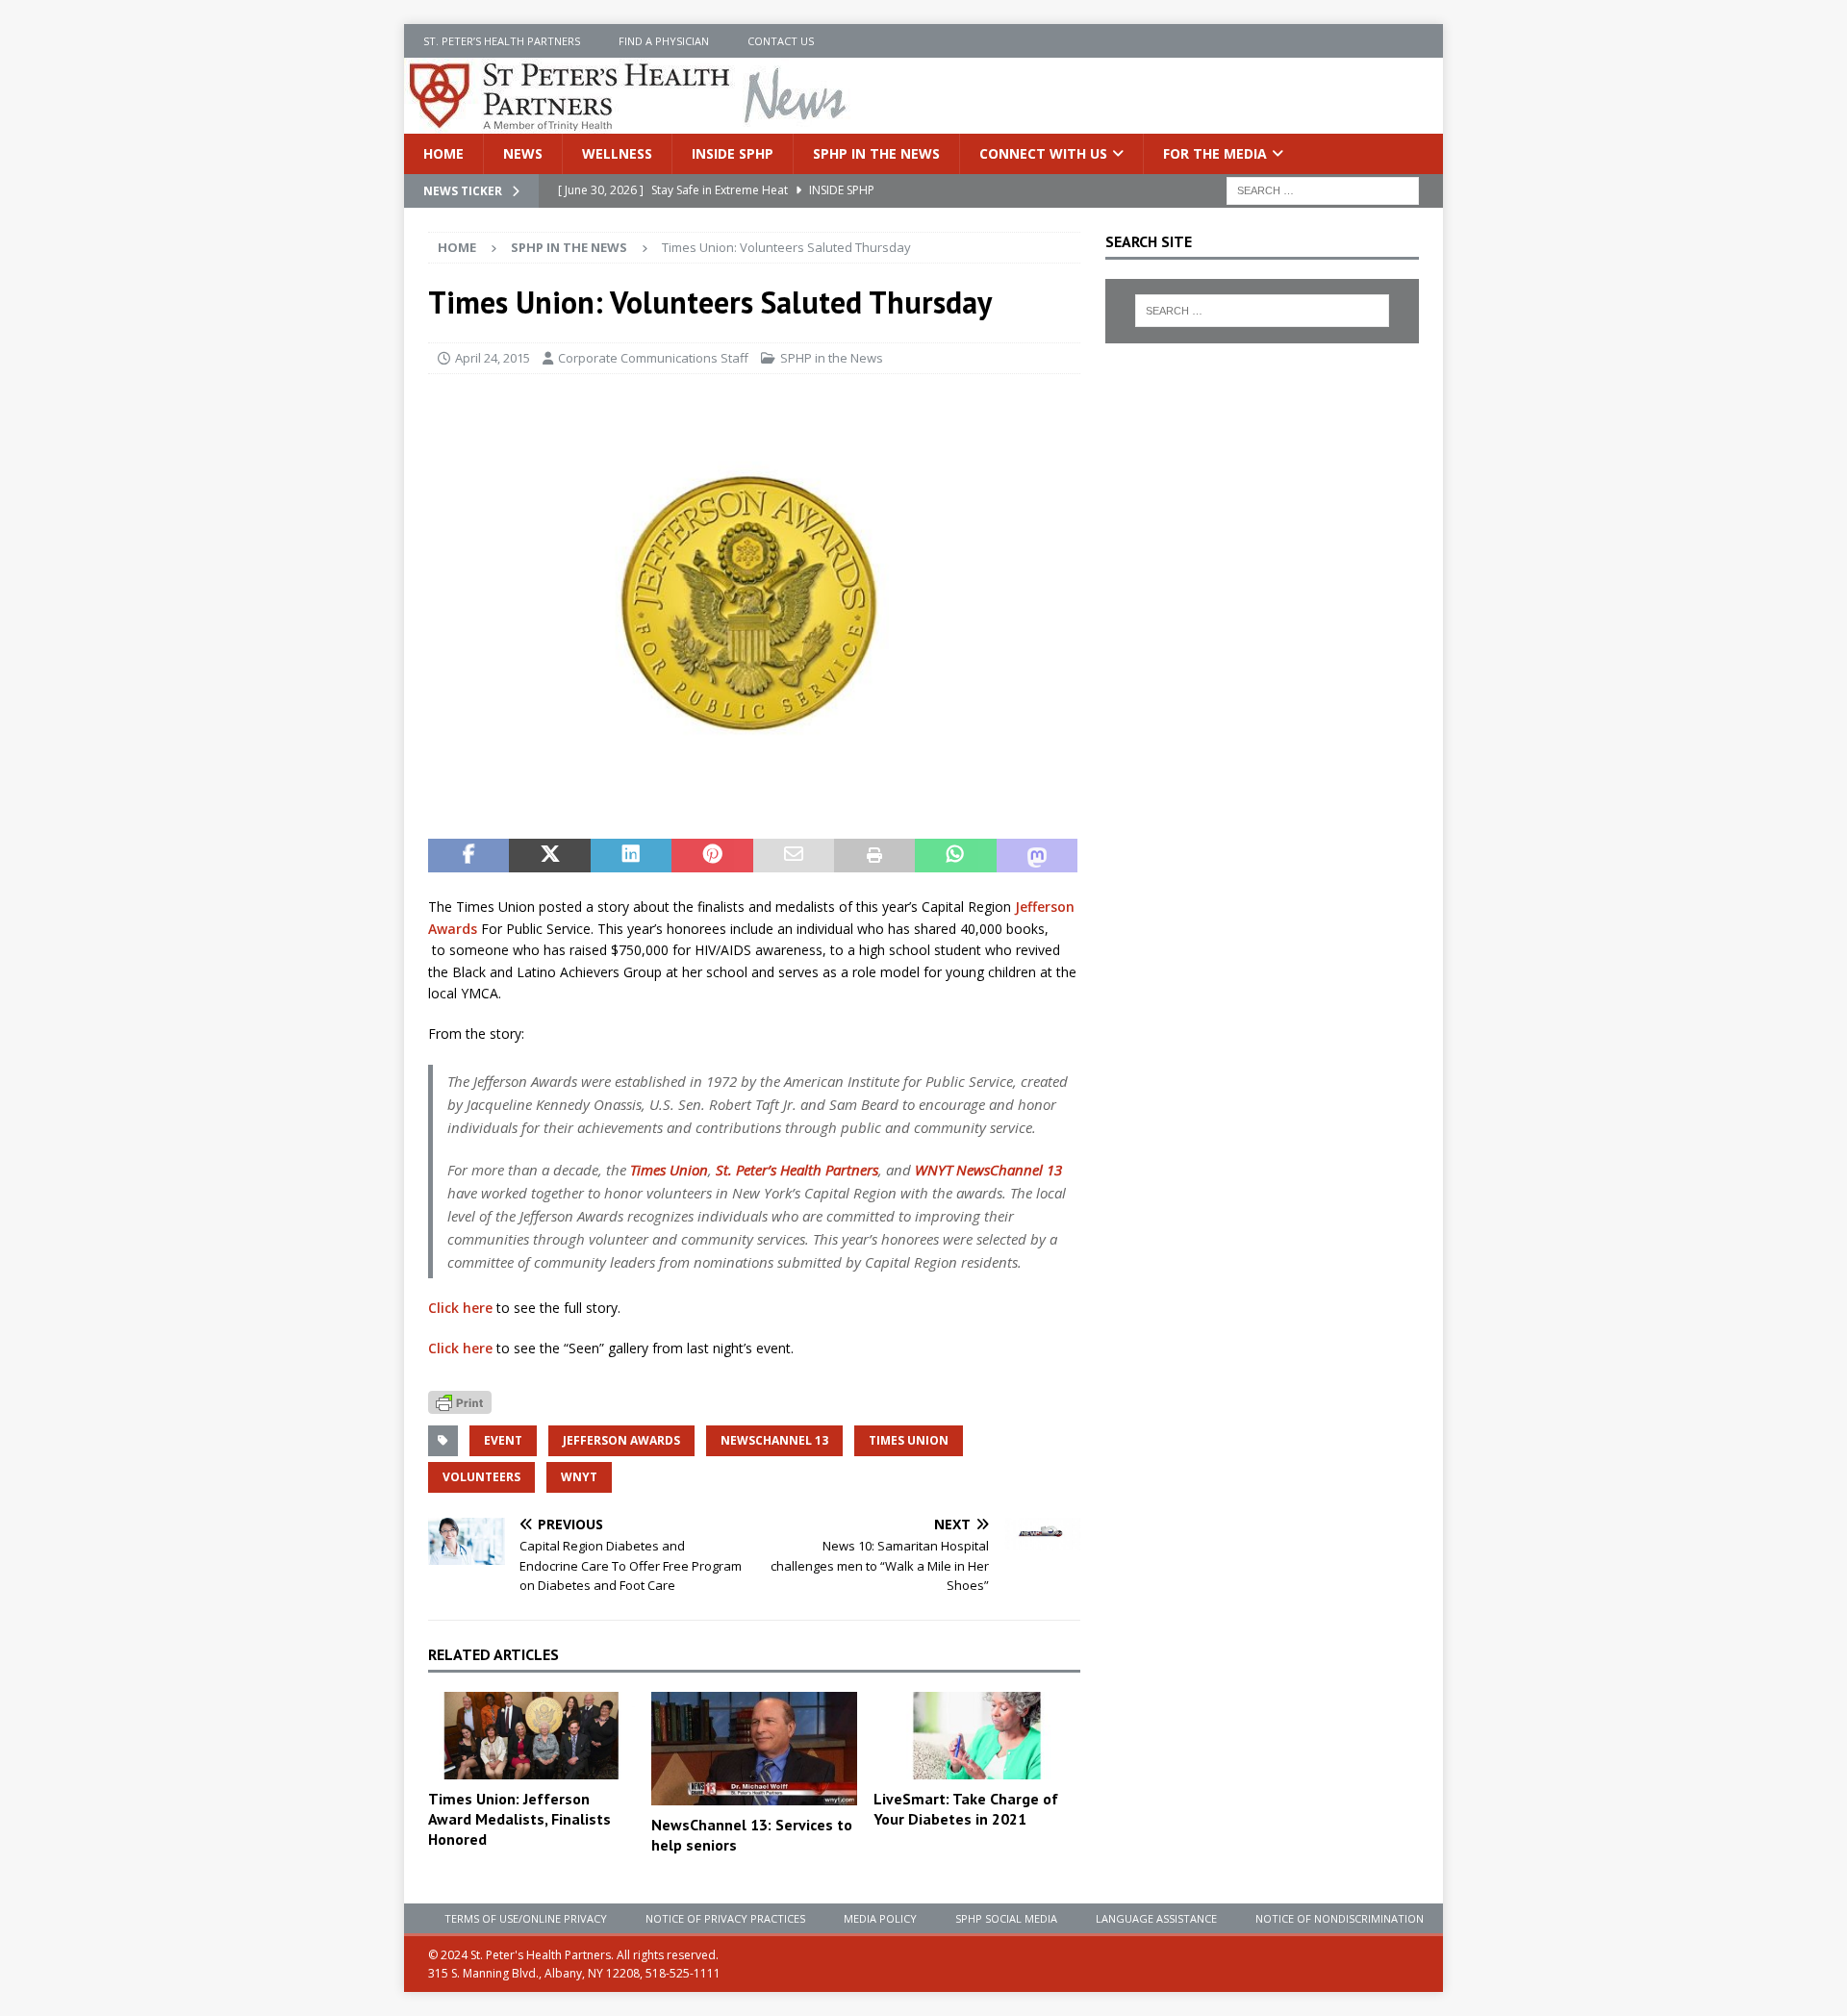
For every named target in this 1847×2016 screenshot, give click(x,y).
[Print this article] (874, 856)
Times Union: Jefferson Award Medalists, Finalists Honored (519, 1819)
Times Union (669, 1170)
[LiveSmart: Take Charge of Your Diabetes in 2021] (977, 1736)
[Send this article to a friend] (794, 856)
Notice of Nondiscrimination (1340, 1918)
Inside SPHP (733, 153)
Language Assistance (1156, 1918)
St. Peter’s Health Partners (502, 41)
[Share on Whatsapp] (955, 856)
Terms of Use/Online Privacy (526, 1918)
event (503, 1440)
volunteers (481, 1477)
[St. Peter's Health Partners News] (629, 123)
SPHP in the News (876, 153)
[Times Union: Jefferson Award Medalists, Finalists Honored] (531, 1736)
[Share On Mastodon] (1037, 856)
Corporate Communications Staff (653, 358)
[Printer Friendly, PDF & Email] (460, 1400)
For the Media (1215, 153)
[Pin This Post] (712, 856)
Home (443, 153)
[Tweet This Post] (549, 856)
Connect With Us (1043, 153)
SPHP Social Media (1006, 1918)
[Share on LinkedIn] (631, 856)
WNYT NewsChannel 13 (988, 1170)
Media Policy (880, 1918)
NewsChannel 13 (774, 1440)
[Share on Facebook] (468, 856)
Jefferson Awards (621, 1440)
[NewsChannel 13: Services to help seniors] (755, 1749)
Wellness (617, 153)
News (523, 153)
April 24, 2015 (493, 358)
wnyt (579, 1477)
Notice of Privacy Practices (725, 1918)
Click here (460, 1308)
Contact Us (781, 41)
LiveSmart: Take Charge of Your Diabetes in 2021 (966, 1809)
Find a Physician (664, 41)
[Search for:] (1323, 190)
